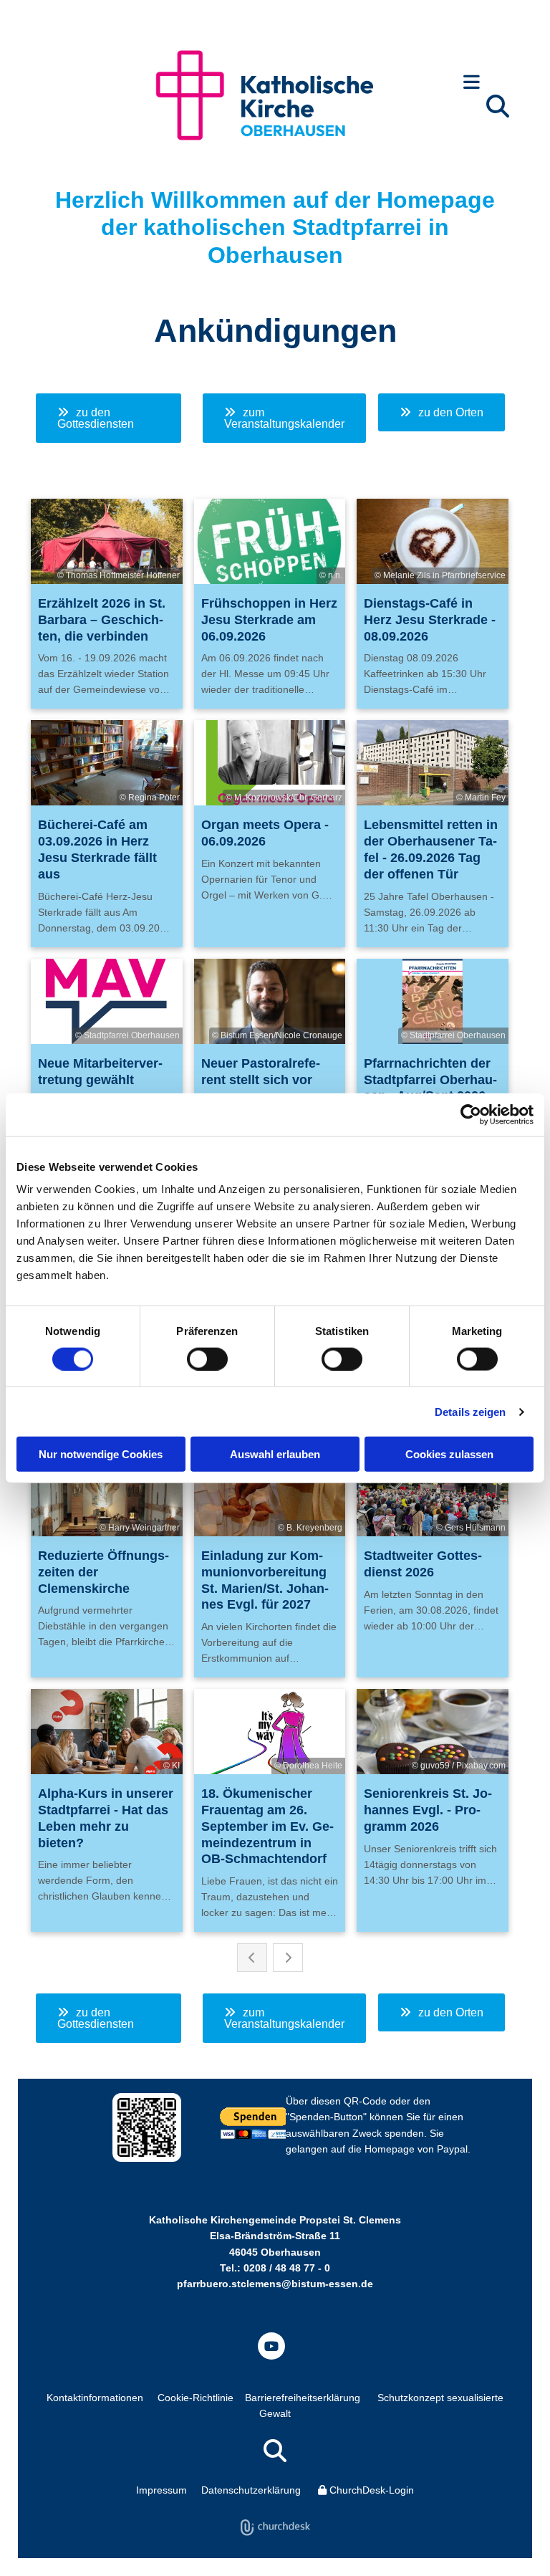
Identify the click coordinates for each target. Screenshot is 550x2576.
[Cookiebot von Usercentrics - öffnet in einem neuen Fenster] (471, 1114)
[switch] (207, 1359)
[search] (498, 106)
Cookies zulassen (449, 1454)
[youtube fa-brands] (271, 2346)
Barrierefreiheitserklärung (303, 2398)
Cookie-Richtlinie (196, 2398)
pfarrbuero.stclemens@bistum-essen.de (275, 2284)
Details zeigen (470, 1411)
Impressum (161, 2490)
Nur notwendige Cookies (101, 1454)
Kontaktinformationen (95, 2398)
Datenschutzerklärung (251, 2490)
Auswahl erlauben (275, 1454)
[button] (472, 83)
